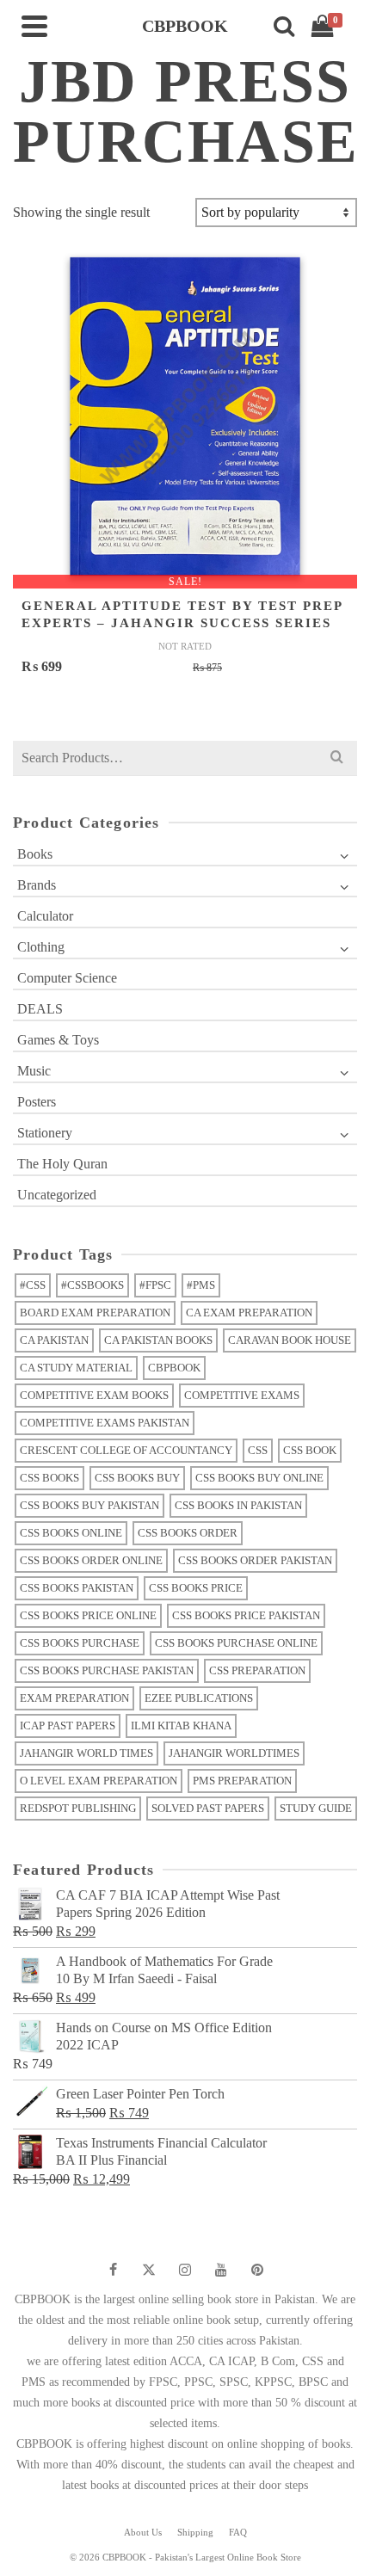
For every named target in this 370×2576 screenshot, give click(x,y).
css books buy (137, 1478)
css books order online (91, 1560)
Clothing (41, 947)
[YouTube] (221, 2270)
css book (310, 1450)
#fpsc (155, 1285)
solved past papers (208, 1808)
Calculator (45, 916)
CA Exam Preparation (249, 1313)
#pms (201, 1285)
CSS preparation (257, 1670)
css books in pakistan (238, 1505)
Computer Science (67, 978)
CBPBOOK (174, 1368)
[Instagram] (185, 2270)
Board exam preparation (95, 1313)
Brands (37, 885)
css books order (188, 1533)
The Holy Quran (62, 1164)
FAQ (238, 2532)
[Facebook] (113, 2270)
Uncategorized (57, 1195)
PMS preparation (242, 1781)
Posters (37, 1102)
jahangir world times (86, 1753)
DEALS (40, 1009)
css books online (71, 1533)
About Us (143, 2532)
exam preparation (74, 1698)
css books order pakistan (255, 1560)
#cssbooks (92, 1285)
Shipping (195, 2532)
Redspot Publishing (78, 1808)
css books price (196, 1588)
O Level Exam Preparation (99, 1781)
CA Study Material (76, 1368)
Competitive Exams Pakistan (105, 1423)
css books (49, 1478)
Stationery (45, 1133)
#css (33, 1285)
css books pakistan (77, 1588)
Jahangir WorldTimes (234, 1753)
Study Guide (316, 1808)
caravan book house (290, 1340)
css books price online (88, 1615)
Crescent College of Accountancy (126, 1450)
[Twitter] (149, 2270)
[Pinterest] (257, 2270)
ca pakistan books (158, 1340)
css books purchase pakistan (107, 1670)
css (258, 1450)
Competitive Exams (242, 1395)
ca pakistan (54, 1340)
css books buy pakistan (89, 1505)
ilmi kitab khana (181, 1726)
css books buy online (259, 1478)
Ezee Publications (199, 1698)
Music (34, 1071)
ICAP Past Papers (68, 1726)
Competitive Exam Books (94, 1395)
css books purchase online (236, 1643)
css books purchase (80, 1643)
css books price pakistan (246, 1615)
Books (35, 854)
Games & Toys (58, 1040)
